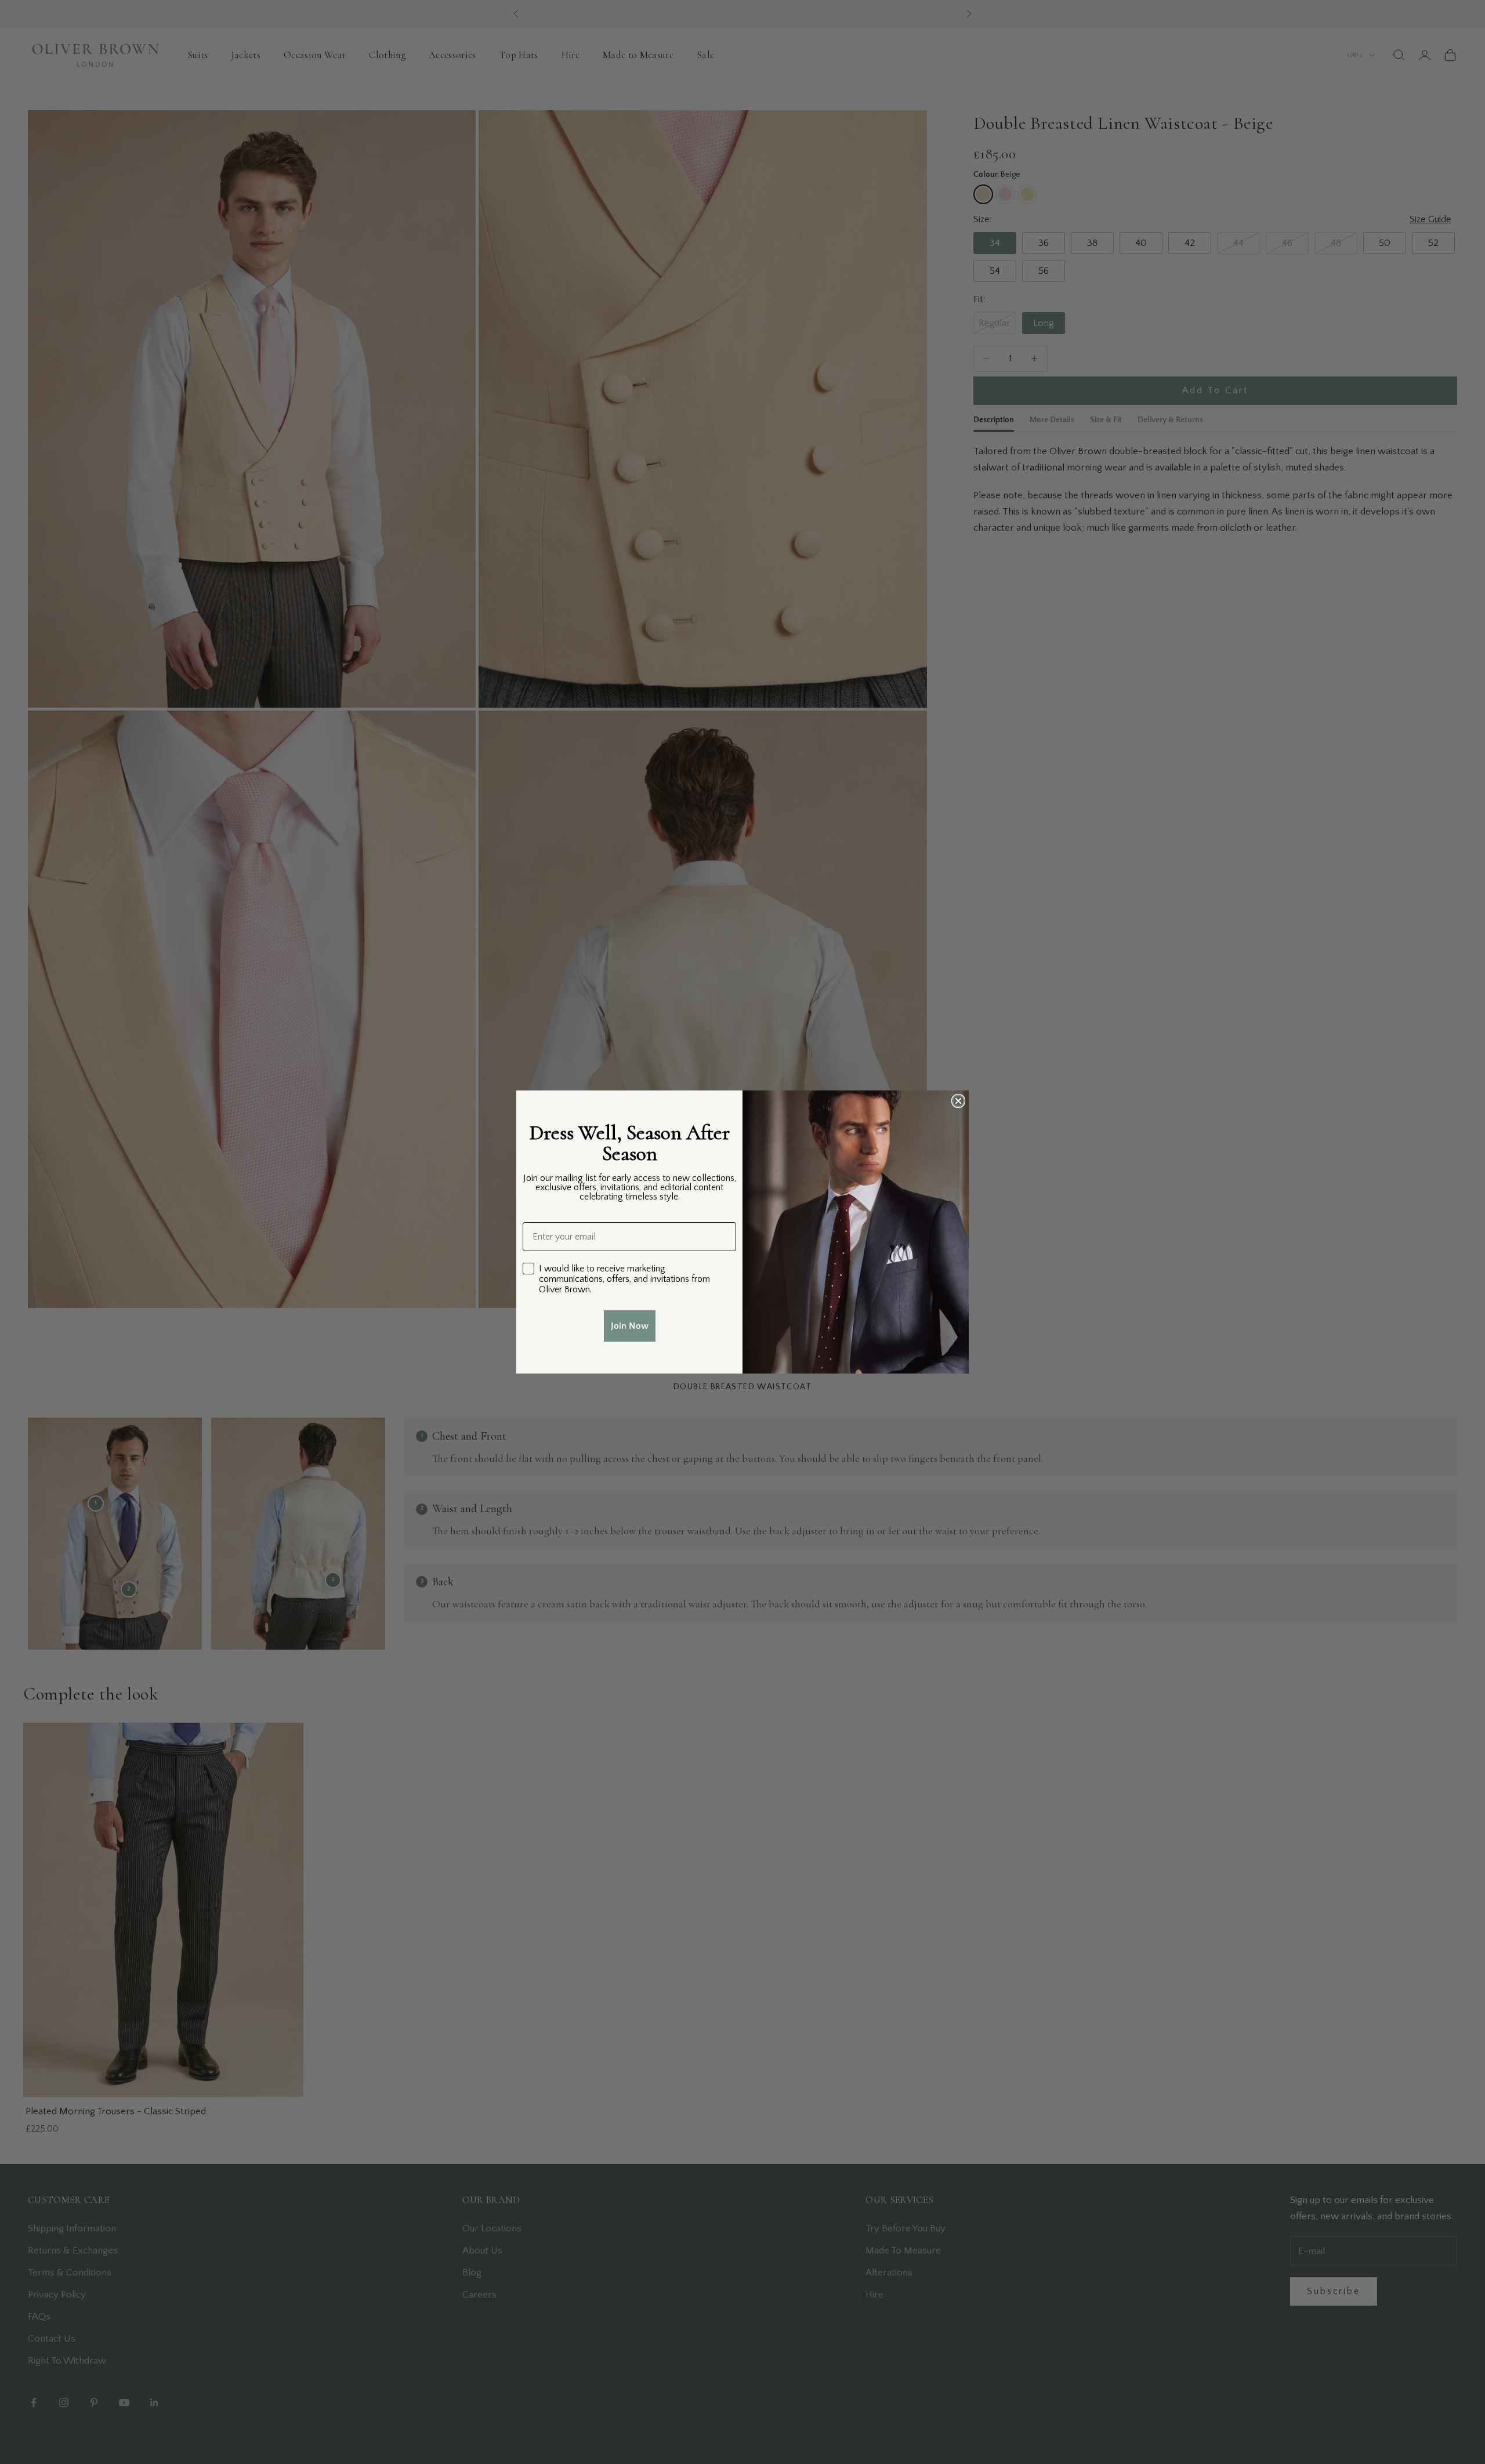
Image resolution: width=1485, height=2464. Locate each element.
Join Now (630, 1326)
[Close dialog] (958, 1101)
